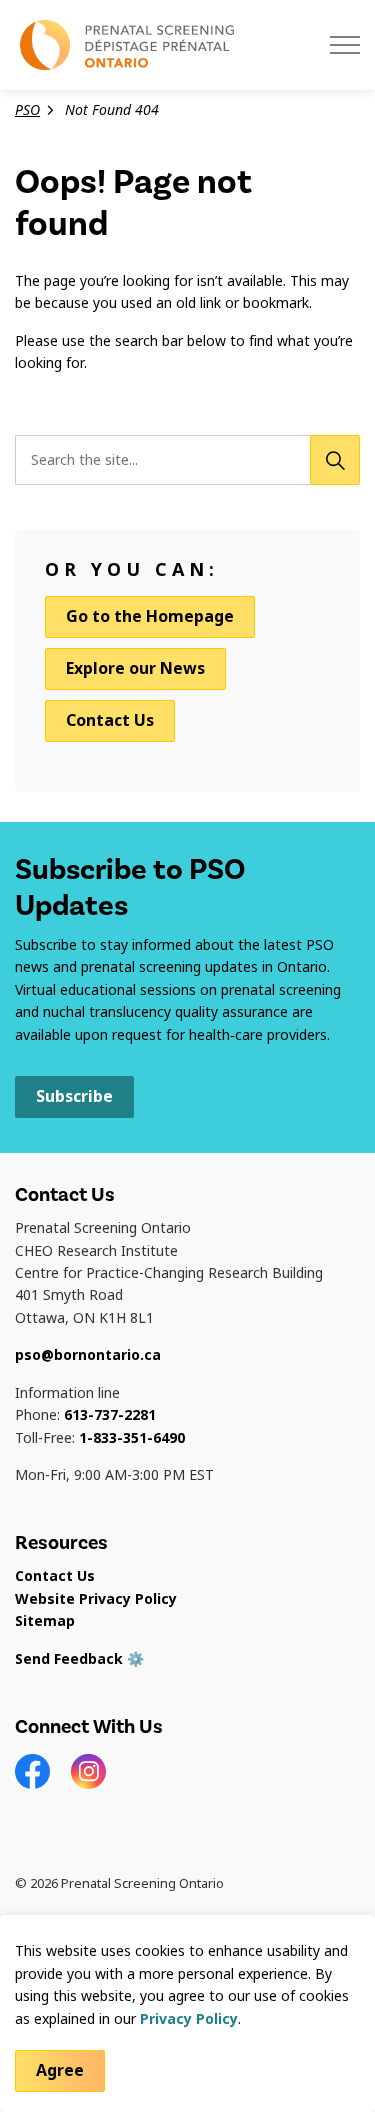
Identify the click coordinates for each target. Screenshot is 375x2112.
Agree (60, 2070)
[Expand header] (345, 45)
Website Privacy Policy (96, 1599)
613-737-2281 (110, 1415)
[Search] (335, 460)
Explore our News (135, 668)
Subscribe (74, 1096)
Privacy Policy (189, 2019)
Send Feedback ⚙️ (79, 1659)
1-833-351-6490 (132, 1438)
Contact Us (110, 720)
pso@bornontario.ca (88, 1355)
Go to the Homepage (150, 616)
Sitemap (45, 1621)
